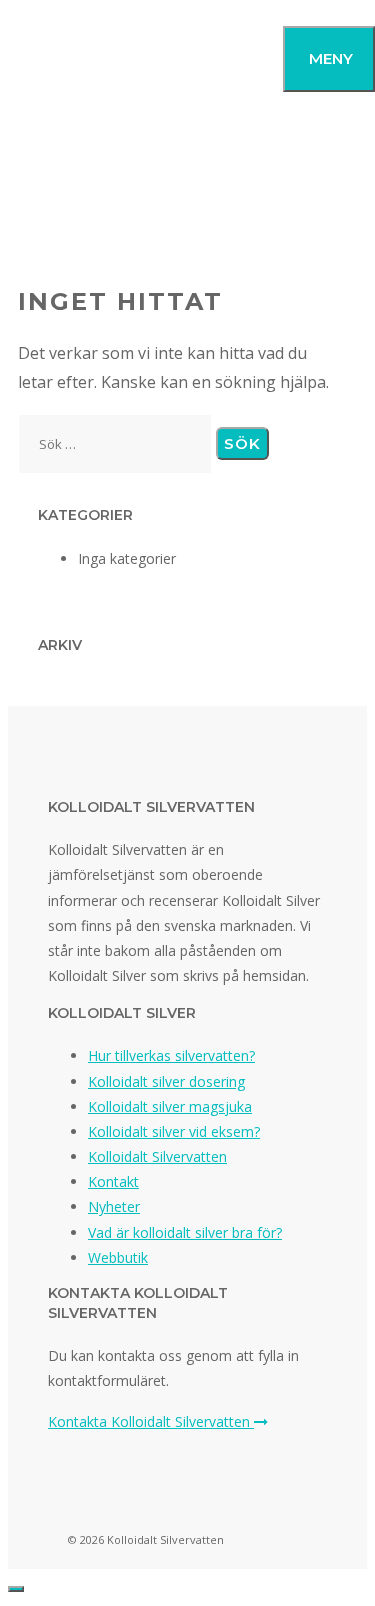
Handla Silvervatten (187, 203)
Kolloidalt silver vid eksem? (174, 1131)
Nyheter (114, 1206)
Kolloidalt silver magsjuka (170, 1106)
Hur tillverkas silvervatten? (171, 1055)
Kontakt (113, 1181)
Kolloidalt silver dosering (166, 1081)
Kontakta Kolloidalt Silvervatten (151, 1421)
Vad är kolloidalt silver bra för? (185, 1232)
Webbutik (118, 1257)
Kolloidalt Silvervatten (157, 1156)
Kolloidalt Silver (92, 57)
